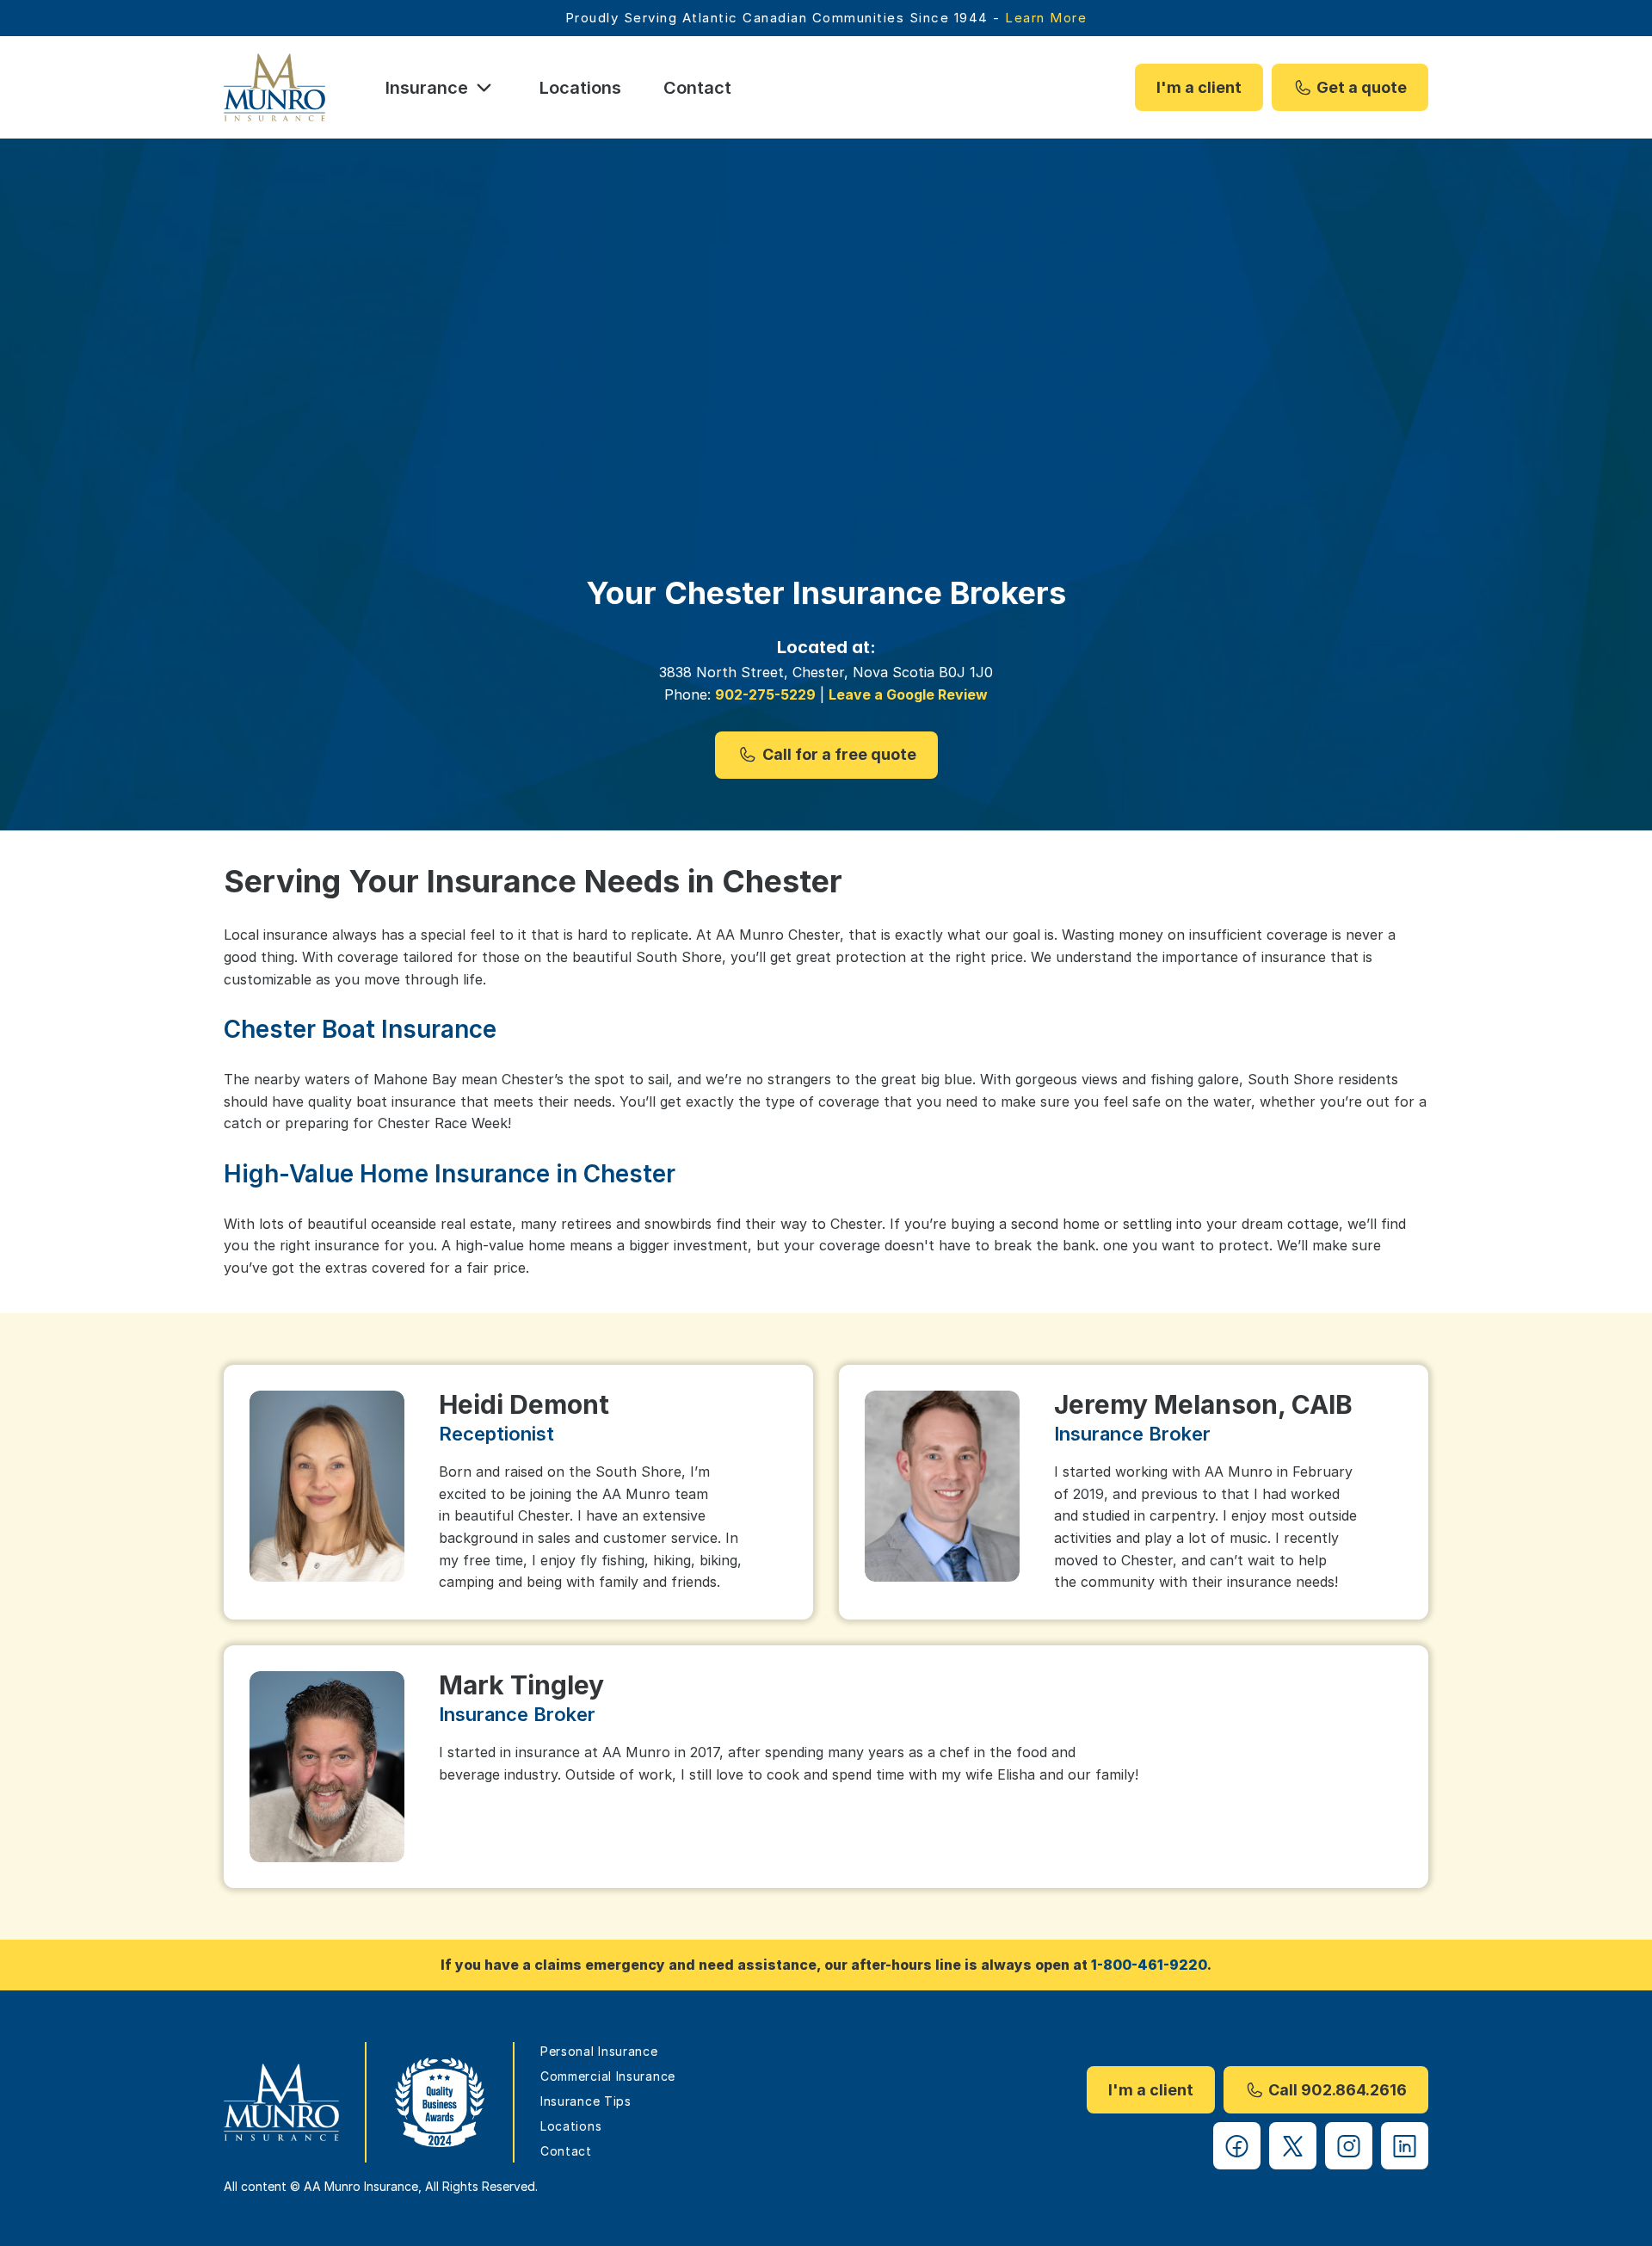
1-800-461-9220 (1149, 1965)
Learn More (1046, 18)
